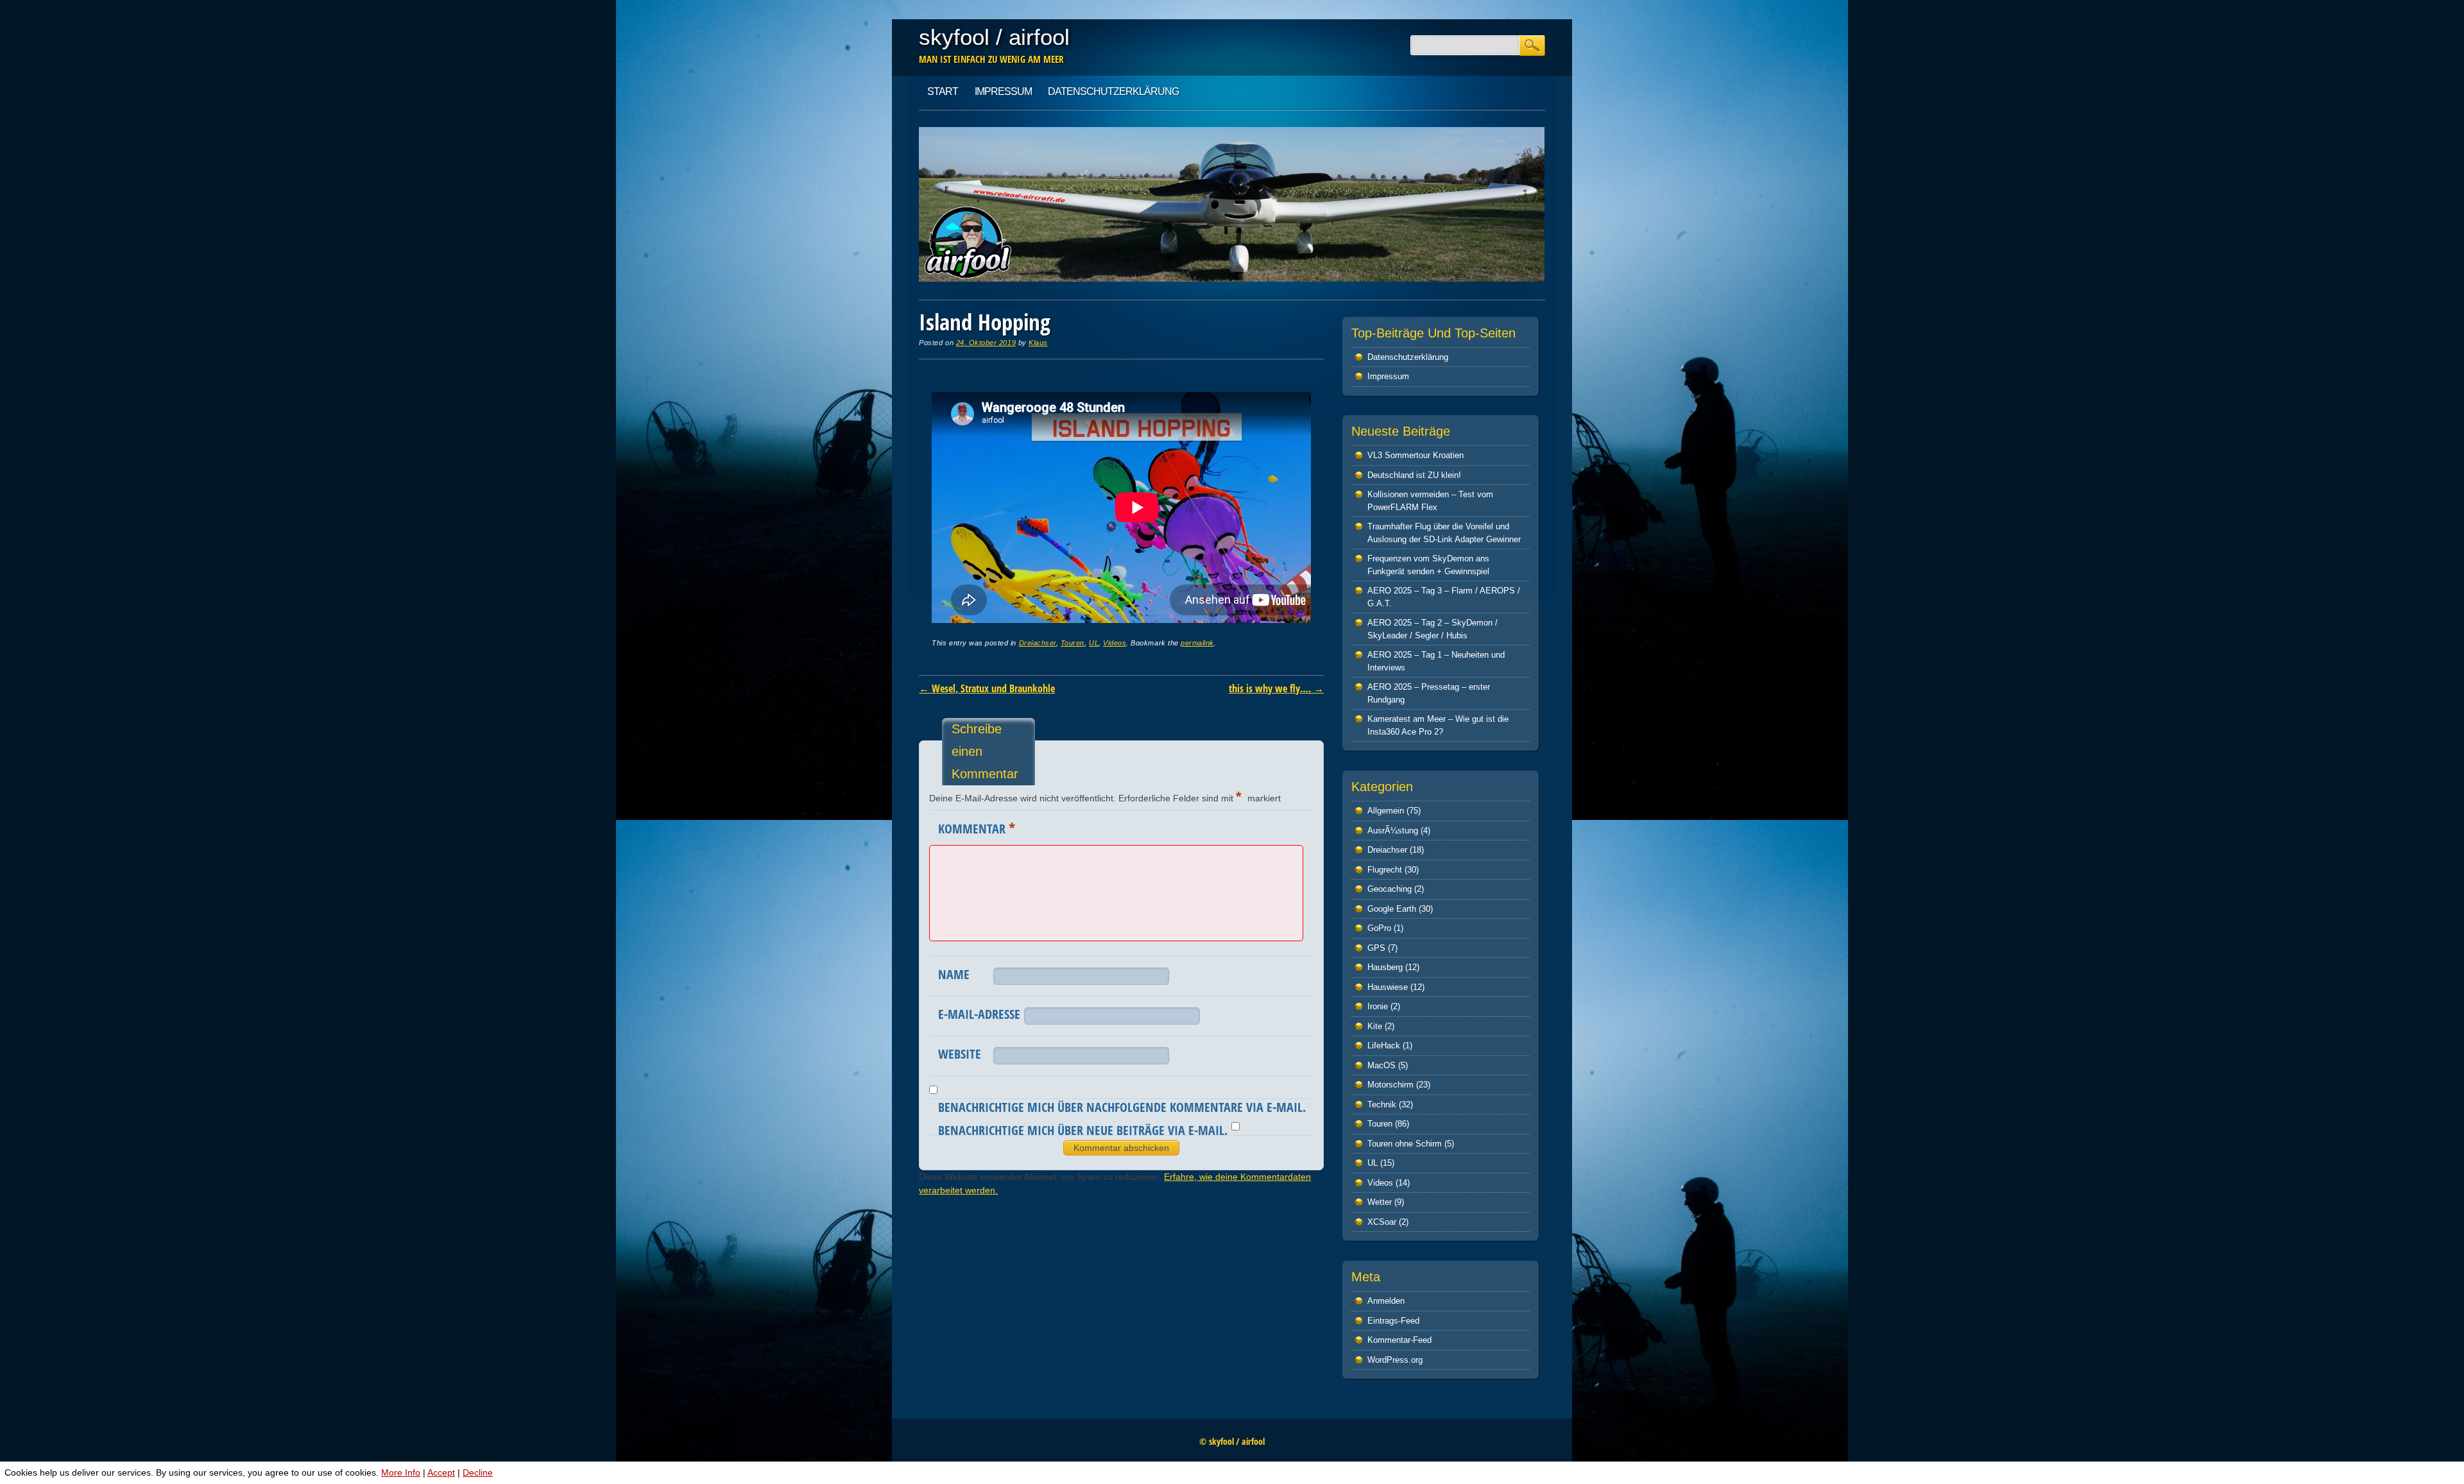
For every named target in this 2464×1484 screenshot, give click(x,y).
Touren (1073, 643)
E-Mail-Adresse (979, 1014)
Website (960, 1054)
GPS (1376, 948)
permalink (1197, 643)
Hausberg (1385, 967)
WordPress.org (1395, 1360)
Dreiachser (1038, 643)
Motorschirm (1390, 1085)
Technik (1382, 1104)
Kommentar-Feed (1399, 1340)
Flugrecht (1385, 870)
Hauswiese (1388, 987)
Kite (1375, 1026)
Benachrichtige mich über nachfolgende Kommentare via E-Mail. (1122, 1107)
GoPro (1379, 928)
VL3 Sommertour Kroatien (1416, 455)
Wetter (1380, 1202)
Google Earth (1392, 909)
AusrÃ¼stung (1393, 831)
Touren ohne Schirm (1405, 1144)
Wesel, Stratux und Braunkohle (987, 688)
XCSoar (1382, 1222)
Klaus (1038, 343)
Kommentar (977, 828)
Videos (1115, 643)
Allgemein (1386, 811)
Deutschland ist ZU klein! (1414, 475)
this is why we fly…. (1276, 688)
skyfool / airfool (994, 37)
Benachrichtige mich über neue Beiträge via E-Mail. (1083, 1130)
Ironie (1378, 1006)
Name (954, 974)
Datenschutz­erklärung (1113, 91)
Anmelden (1386, 1301)
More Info (401, 1472)
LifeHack (1384, 1045)
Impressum (1003, 91)
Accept (441, 1472)
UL (1094, 643)
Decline (478, 1472)
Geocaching (1390, 889)
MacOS (1382, 1065)
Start (943, 91)
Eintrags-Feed (1393, 1321)
